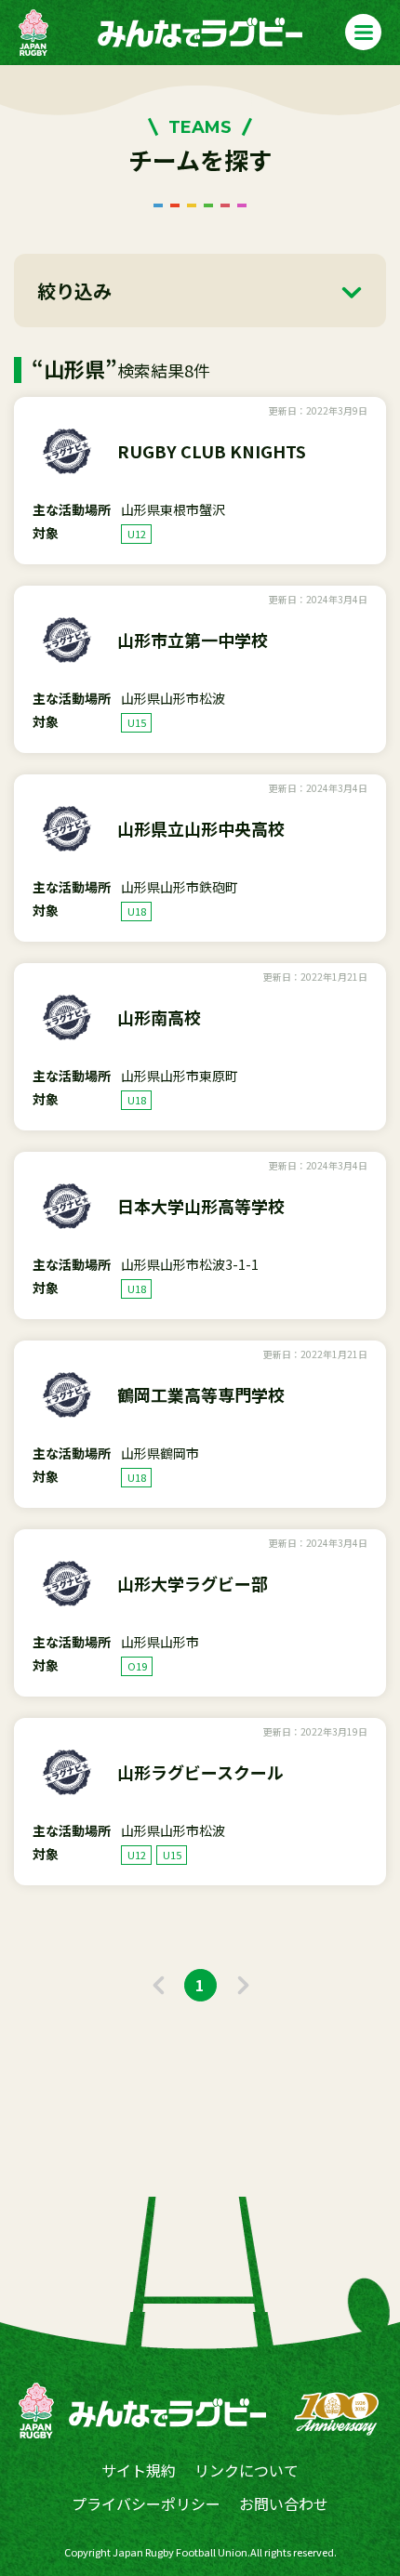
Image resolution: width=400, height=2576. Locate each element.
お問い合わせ (284, 2503)
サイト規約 (139, 2470)
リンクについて (247, 2470)
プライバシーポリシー (146, 2503)
